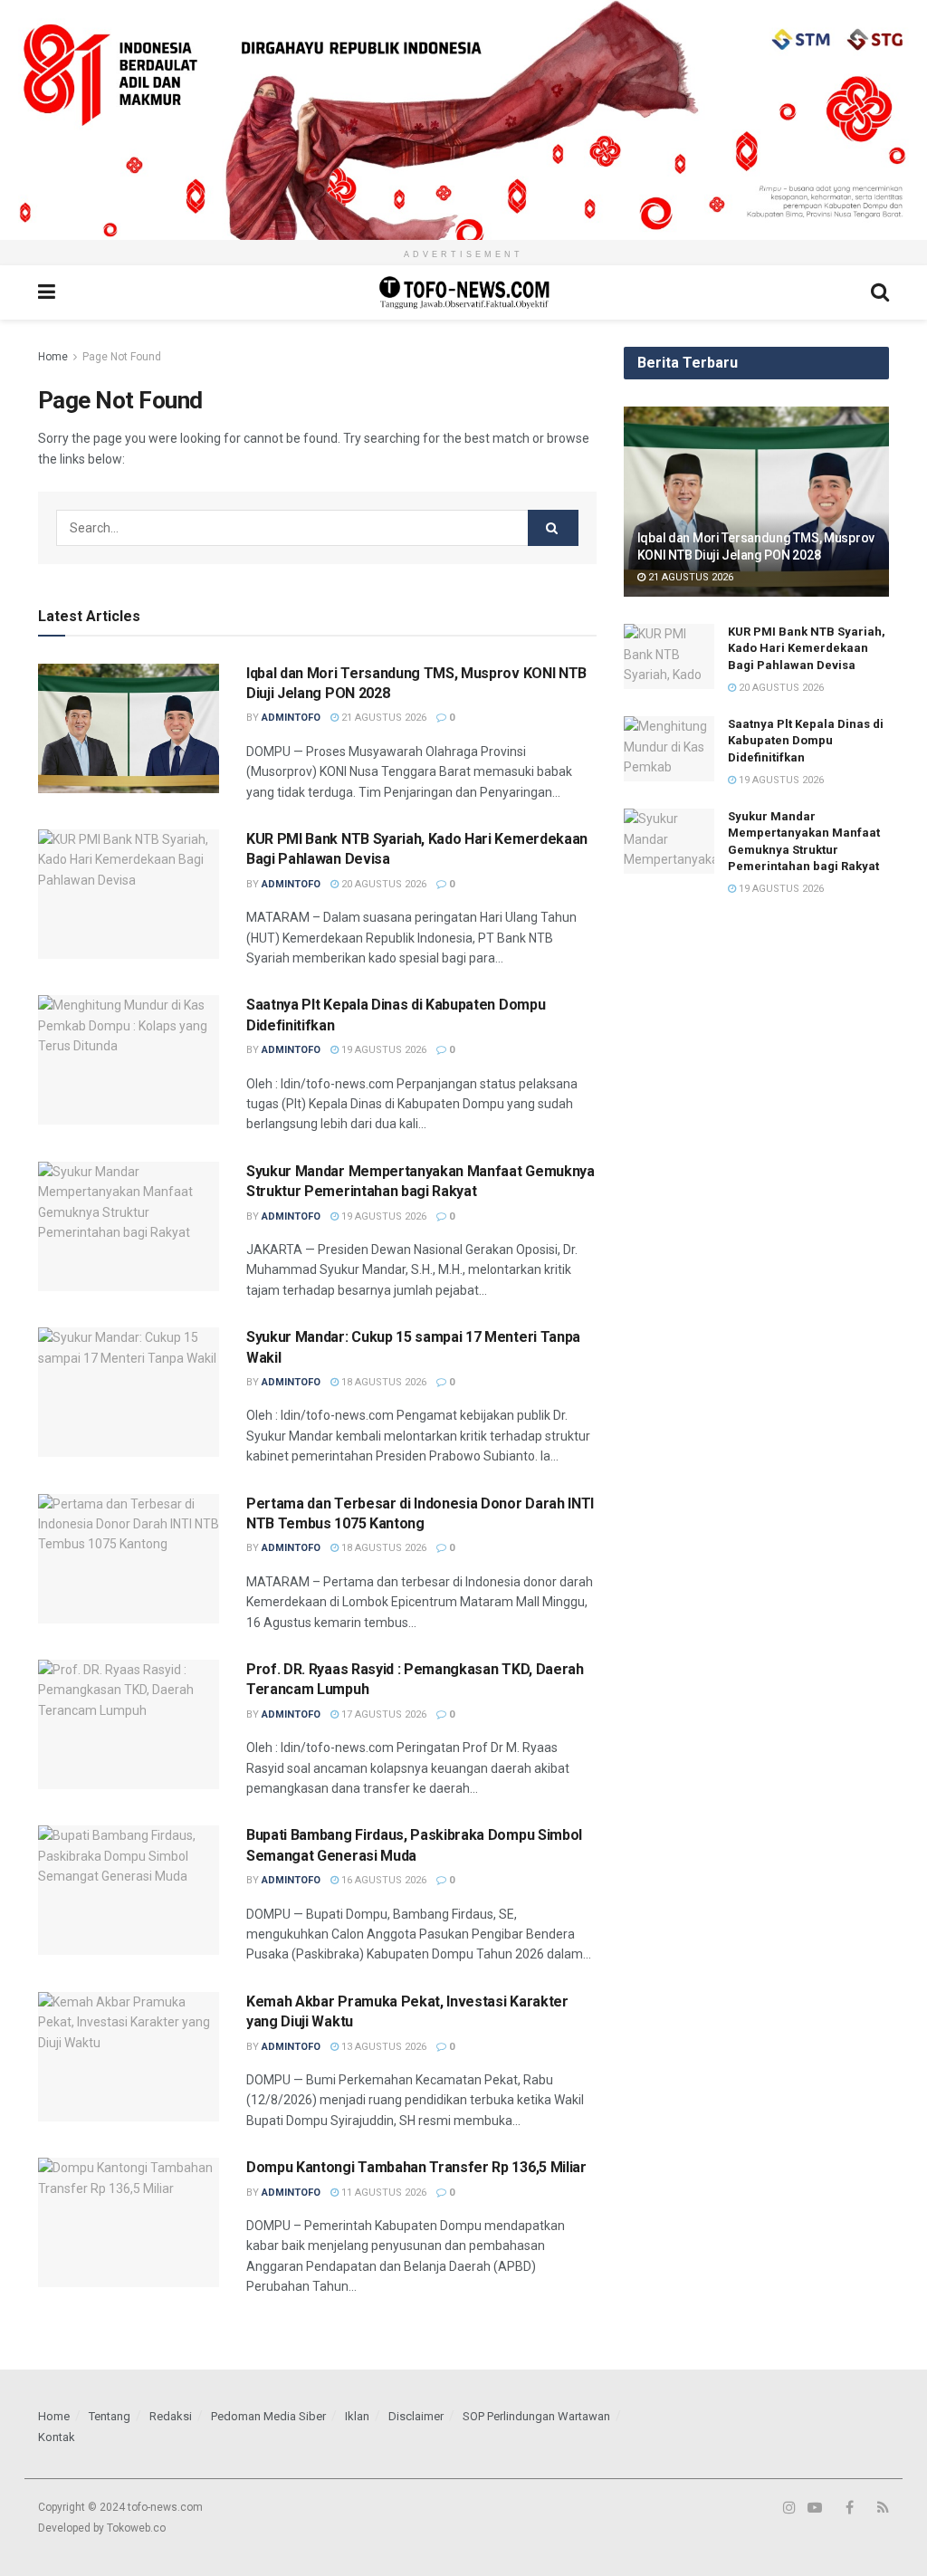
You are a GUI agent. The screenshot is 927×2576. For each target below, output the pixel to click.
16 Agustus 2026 (382, 1880)
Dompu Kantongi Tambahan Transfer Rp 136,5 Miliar (416, 2167)
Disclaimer (416, 2416)
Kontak (57, 2437)
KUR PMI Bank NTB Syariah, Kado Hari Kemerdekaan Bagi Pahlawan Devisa (807, 648)
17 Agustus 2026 (382, 1714)
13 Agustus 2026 (382, 2047)
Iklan (357, 2416)
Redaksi (171, 2416)
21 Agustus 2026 (382, 718)
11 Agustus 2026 (382, 2193)
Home (53, 357)
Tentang (110, 2416)
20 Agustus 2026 (382, 884)
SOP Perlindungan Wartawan (536, 2416)
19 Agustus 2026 (382, 1050)
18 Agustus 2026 (382, 1382)
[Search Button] (553, 528)
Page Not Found (122, 357)
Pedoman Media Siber (268, 2416)
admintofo (291, 718)
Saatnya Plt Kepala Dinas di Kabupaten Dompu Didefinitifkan (806, 740)
